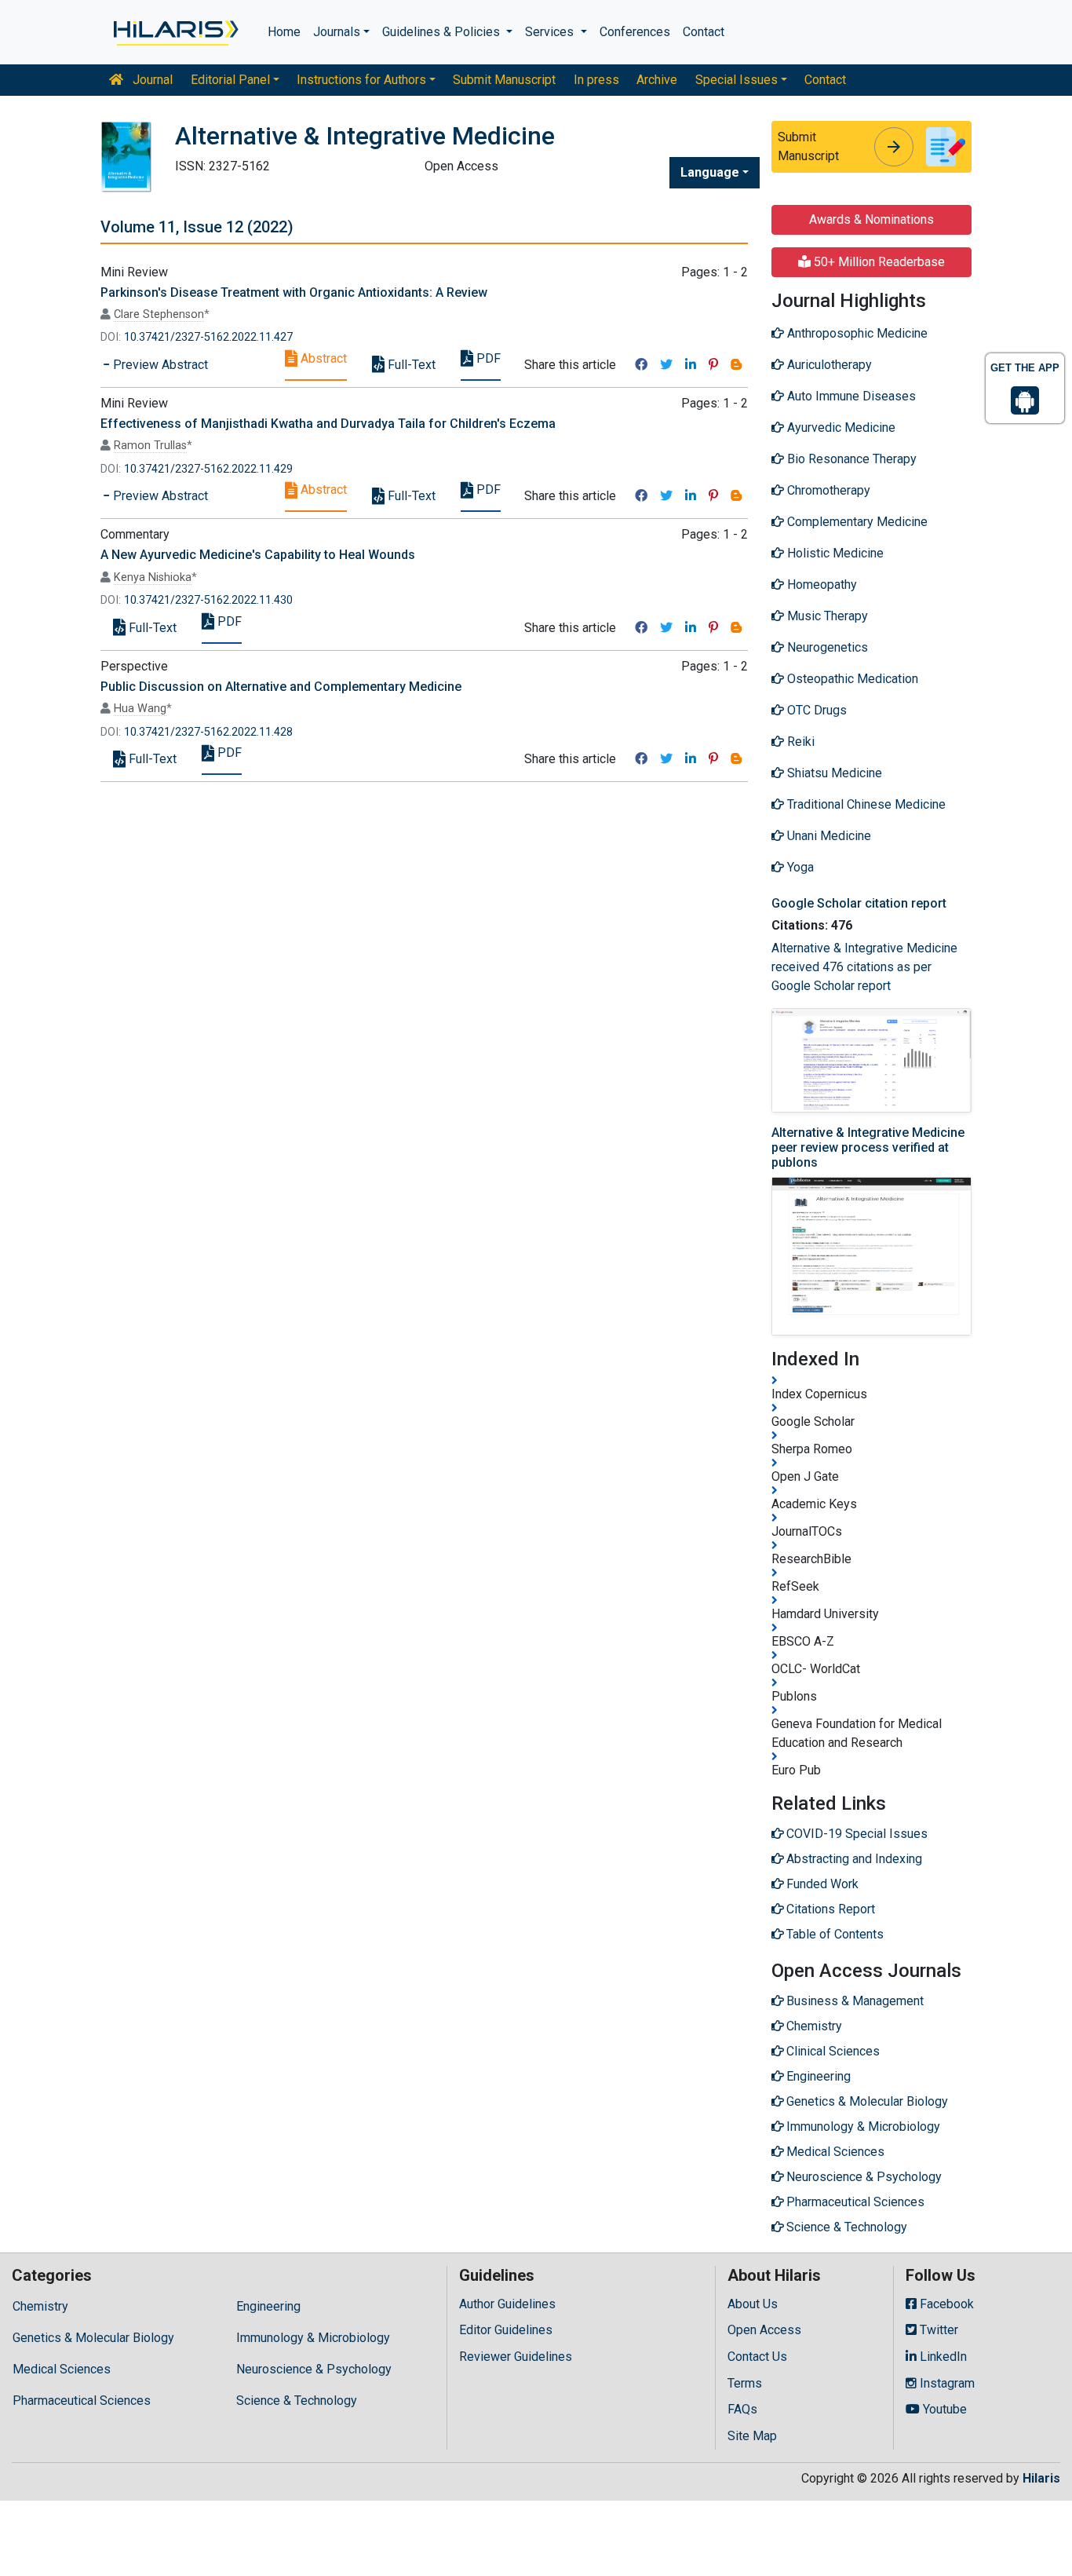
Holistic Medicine (834, 553)
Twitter (937, 2330)
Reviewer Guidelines (516, 2357)
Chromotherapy (827, 490)
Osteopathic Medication (851, 679)
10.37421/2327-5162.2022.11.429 (208, 469)
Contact (704, 32)
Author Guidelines (507, 2304)
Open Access (764, 2330)
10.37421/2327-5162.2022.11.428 (208, 732)
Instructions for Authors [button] (361, 80)
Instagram (946, 2383)
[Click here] (175, 32)
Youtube (943, 2409)
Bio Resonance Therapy (850, 459)
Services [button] (551, 32)
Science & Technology (297, 2401)
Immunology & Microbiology (313, 2338)
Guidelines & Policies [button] (443, 32)
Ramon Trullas (150, 446)
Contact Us (757, 2357)
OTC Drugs (815, 710)
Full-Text (410, 365)
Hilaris (1041, 2478)
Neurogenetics (826, 647)
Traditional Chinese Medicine (865, 804)
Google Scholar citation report (859, 903)
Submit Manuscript (504, 80)
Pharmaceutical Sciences (82, 2401)
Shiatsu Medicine (833, 773)
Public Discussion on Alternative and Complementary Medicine (281, 687)
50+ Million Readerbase (878, 262)
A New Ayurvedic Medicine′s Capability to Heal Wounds (258, 555)
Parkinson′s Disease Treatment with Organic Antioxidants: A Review (294, 292)
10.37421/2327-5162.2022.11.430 (208, 600)
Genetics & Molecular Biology (93, 2338)
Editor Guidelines (506, 2330)
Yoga (799, 867)
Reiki (799, 742)
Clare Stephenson (159, 314)
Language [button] (710, 172)
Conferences (635, 32)
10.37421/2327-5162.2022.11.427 (208, 337)
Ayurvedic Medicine (840, 428)
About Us (753, 2304)
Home (284, 32)
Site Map (752, 2436)
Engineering (268, 2306)
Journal (151, 80)
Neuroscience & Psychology (314, 2369)
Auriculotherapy (828, 365)
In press (596, 80)
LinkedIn (942, 2357)
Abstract (322, 358)
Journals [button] (337, 32)
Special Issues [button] (737, 80)
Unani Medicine (828, 836)
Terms (745, 2383)
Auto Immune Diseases (850, 396)
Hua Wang (140, 709)
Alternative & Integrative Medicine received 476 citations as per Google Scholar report (864, 967)
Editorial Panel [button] (230, 80)
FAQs (742, 2409)
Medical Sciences (62, 2369)
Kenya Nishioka (153, 577)
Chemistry (40, 2306)
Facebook (945, 2304)
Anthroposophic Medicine (856, 333)
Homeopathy (820, 585)
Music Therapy (826, 616)
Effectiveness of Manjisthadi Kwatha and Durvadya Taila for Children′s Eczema (328, 424)
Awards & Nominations (871, 219)
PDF (487, 358)
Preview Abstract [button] (159, 365)
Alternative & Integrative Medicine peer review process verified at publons (868, 1147)
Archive (657, 80)
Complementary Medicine (856, 522)
